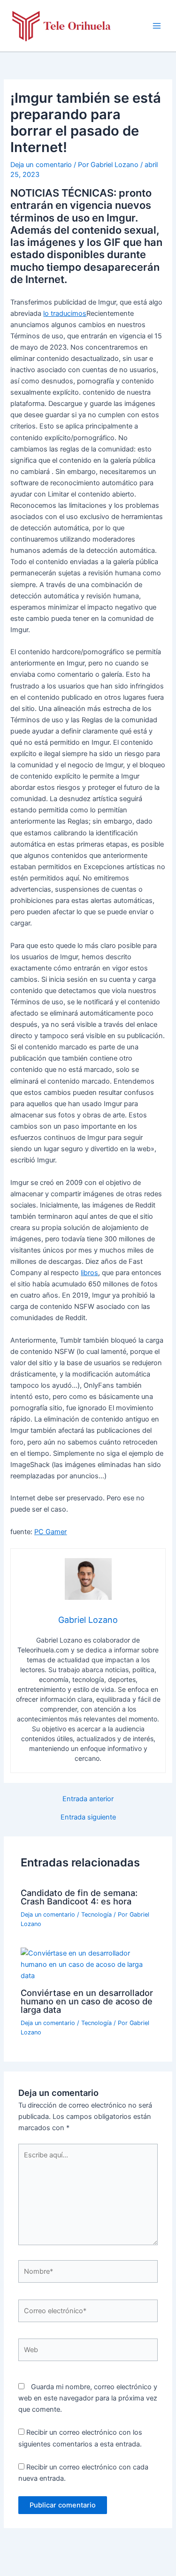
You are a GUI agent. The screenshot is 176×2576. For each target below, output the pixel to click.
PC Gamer (50, 1532)
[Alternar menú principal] (157, 26)
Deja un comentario (41, 165)
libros (89, 1273)
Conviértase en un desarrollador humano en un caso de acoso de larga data (87, 2001)
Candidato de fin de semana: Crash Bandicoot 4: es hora (79, 1897)
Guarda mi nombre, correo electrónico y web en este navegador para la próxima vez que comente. (88, 2398)
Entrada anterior (88, 1799)
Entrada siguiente (88, 1817)
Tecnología (96, 1915)
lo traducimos (65, 313)
